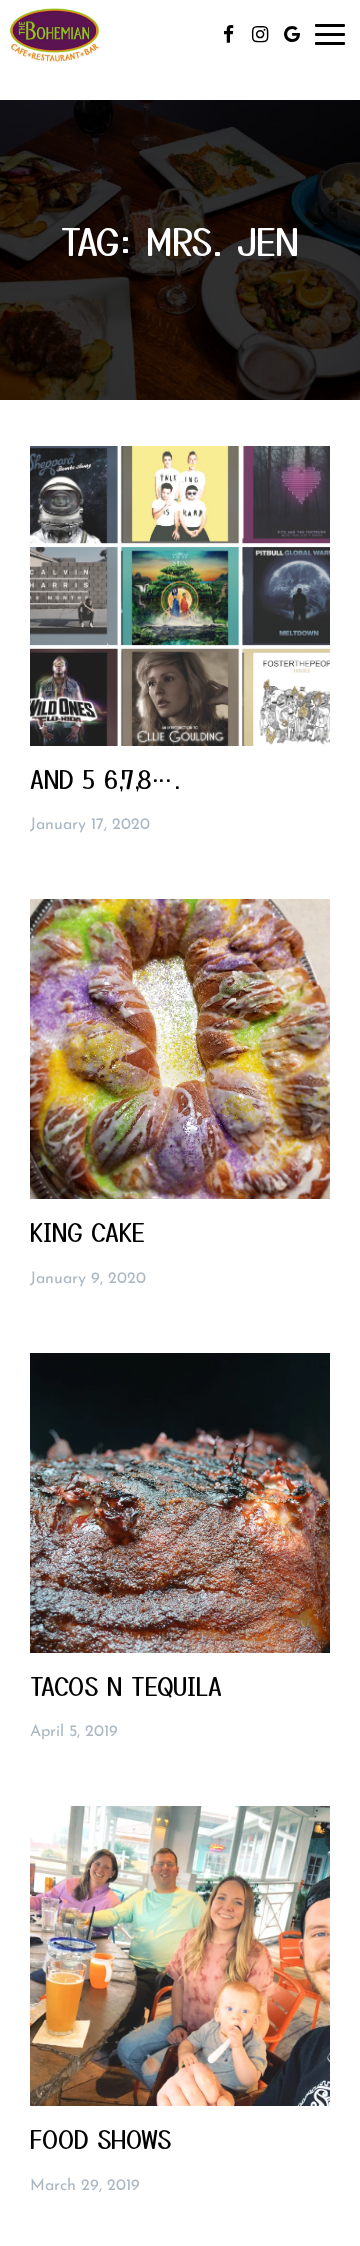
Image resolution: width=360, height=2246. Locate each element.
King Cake (87, 1232)
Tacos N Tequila (126, 1686)
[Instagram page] (260, 34)
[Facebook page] (228, 34)
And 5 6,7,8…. (105, 779)
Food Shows (100, 2139)
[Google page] (292, 34)
